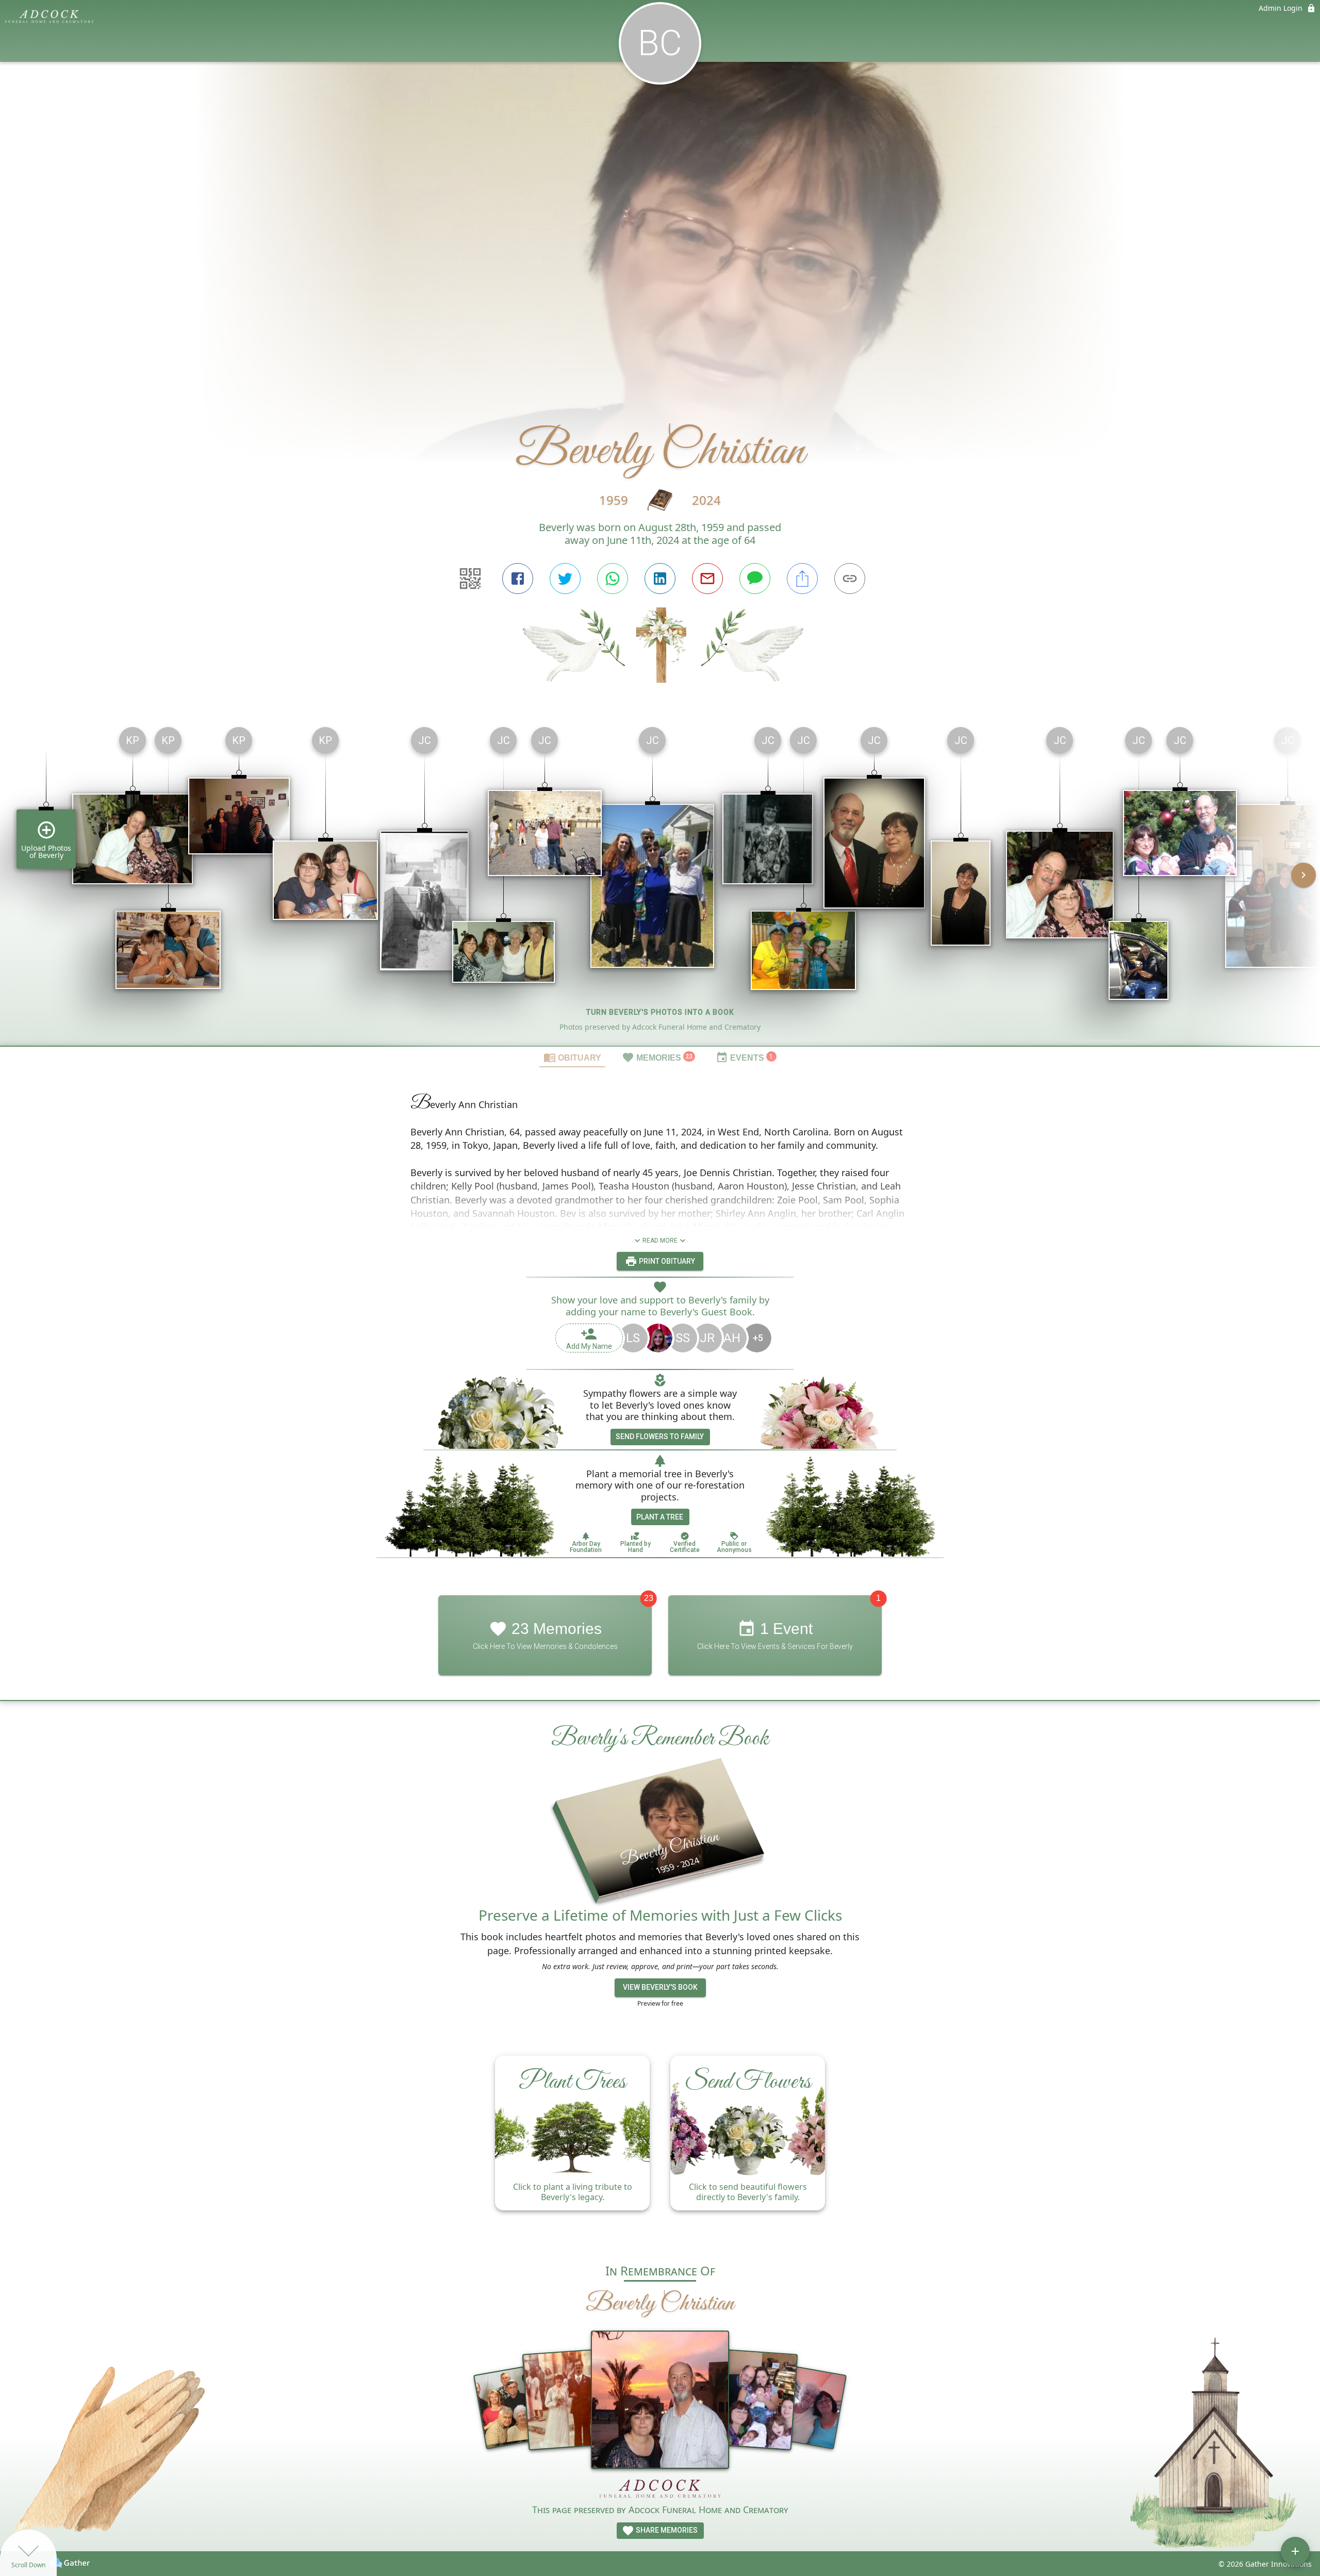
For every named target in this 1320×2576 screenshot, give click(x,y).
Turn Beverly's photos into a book (660, 1012)
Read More (660, 1241)
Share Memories (666, 2530)
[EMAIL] (707, 579)
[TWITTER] (565, 579)
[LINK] (850, 579)
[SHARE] (802, 579)
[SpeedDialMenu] (1295, 2551)
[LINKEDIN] (660, 579)
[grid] (660, 882)
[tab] (572, 1057)
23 (649, 1598)
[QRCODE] (470, 579)
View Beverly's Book (660, 1987)
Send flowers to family (660, 1436)
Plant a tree (660, 1517)
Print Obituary (666, 1261)
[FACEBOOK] (518, 579)
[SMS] (755, 579)
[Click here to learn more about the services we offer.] (660, 2490)
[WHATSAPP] (613, 579)
